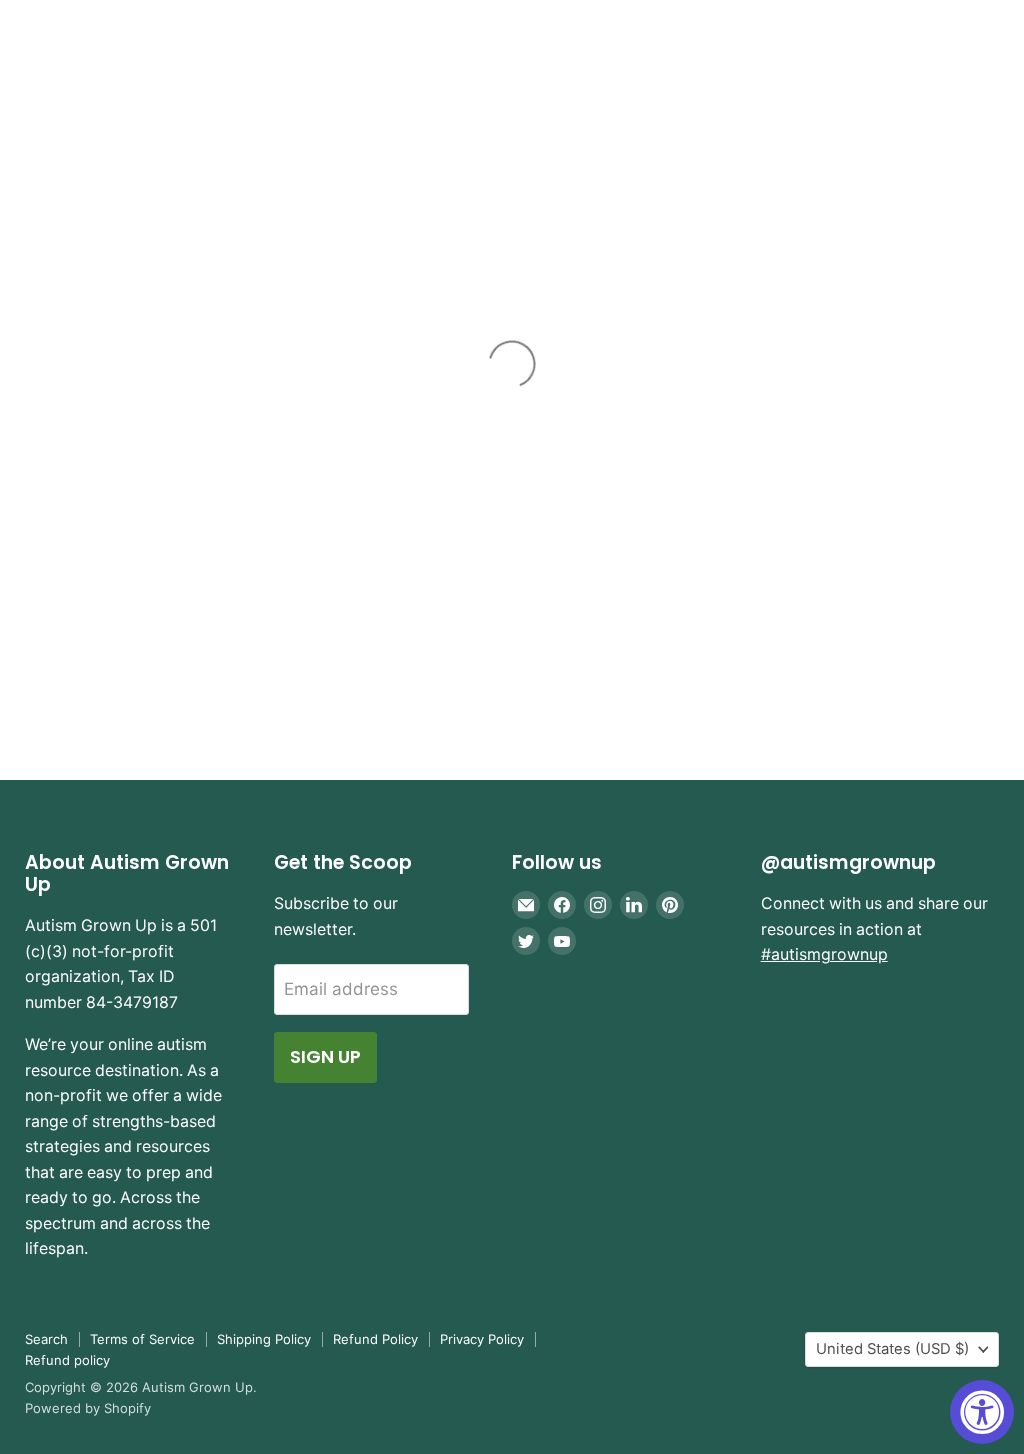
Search (46, 1339)
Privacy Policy (482, 1339)
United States (892, 1349)
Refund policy (67, 1360)
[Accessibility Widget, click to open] (982, 1412)
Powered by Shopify (88, 1408)
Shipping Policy (264, 1339)
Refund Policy (375, 1339)
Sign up (325, 1056)
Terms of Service (142, 1339)
